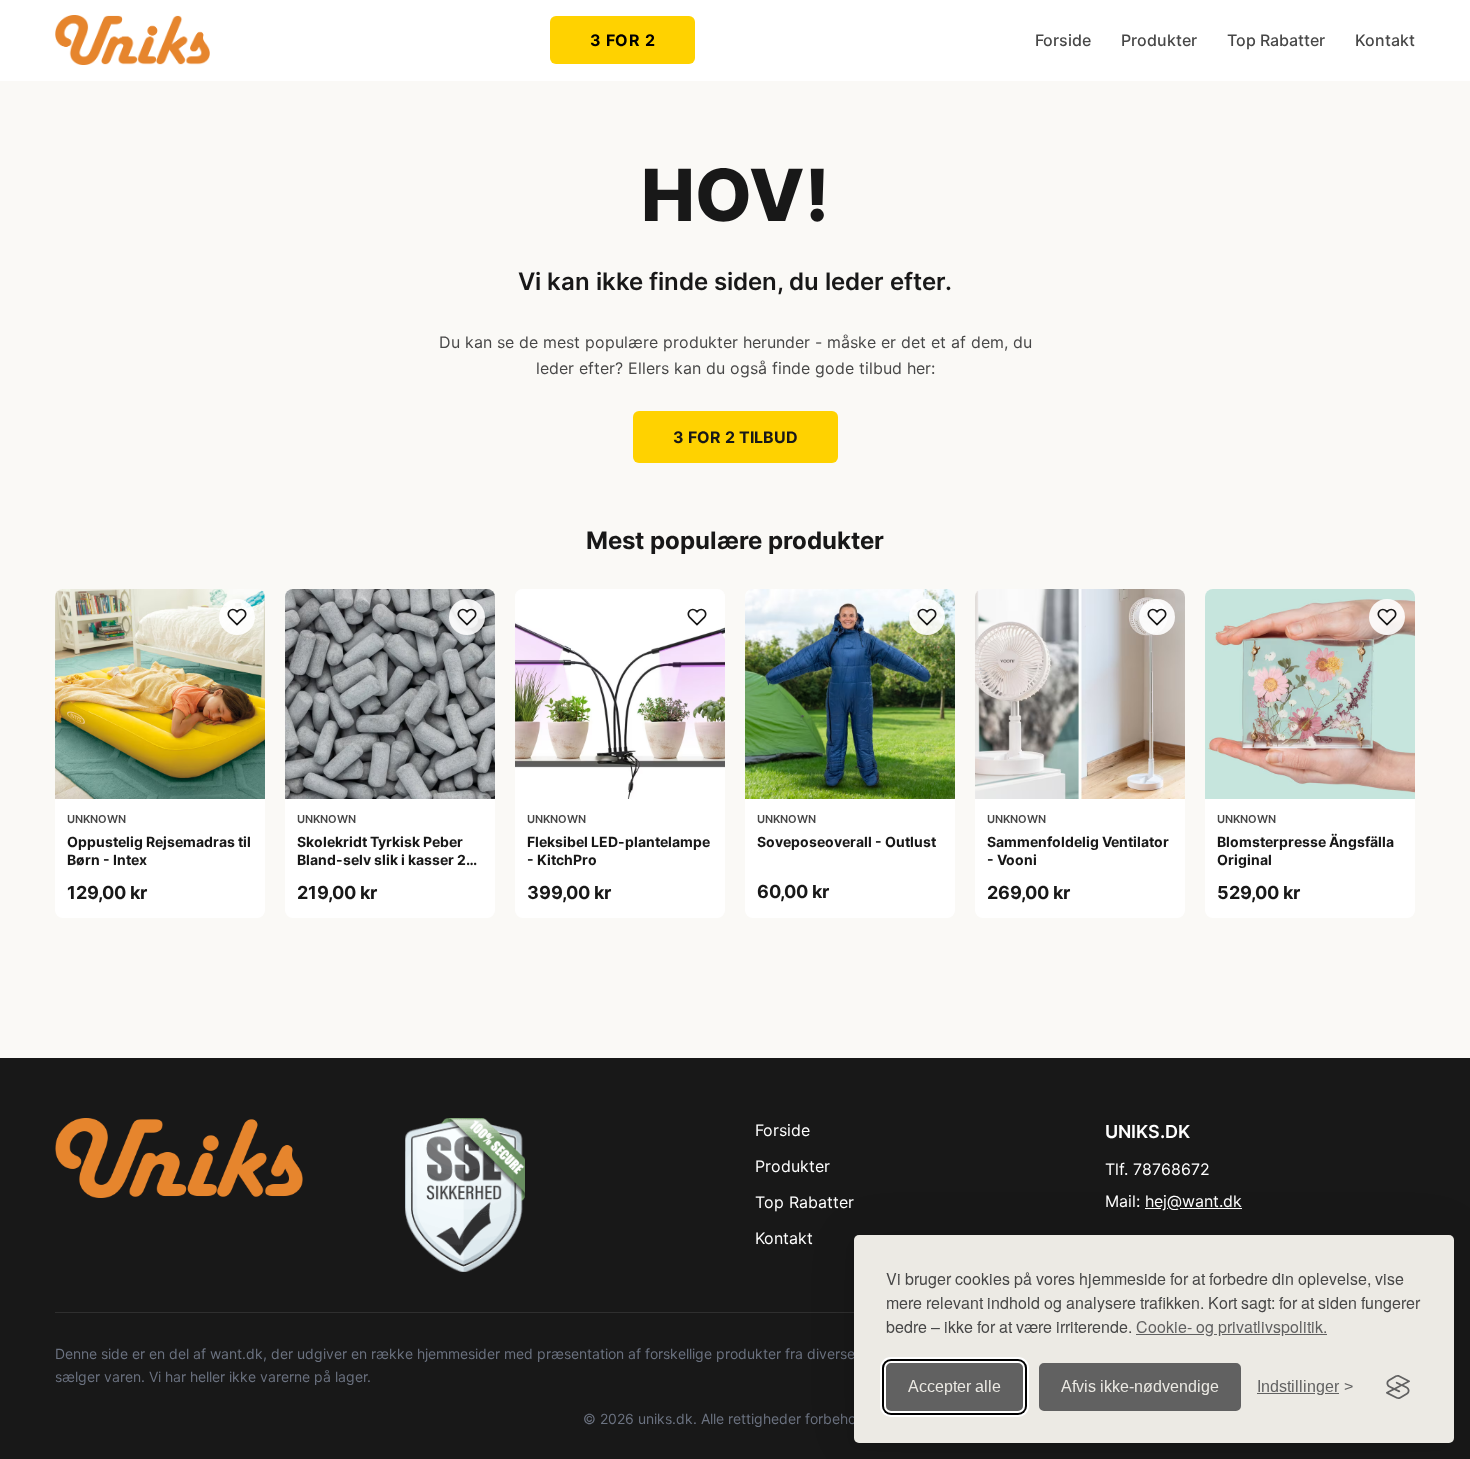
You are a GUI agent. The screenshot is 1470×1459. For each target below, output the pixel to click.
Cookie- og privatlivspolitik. (1231, 1326)
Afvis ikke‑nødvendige (1140, 1386)
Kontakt (1385, 40)
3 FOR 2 (623, 40)
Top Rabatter (1276, 40)
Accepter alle (954, 1386)
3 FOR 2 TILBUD (735, 437)
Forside (1063, 40)
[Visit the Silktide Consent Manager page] (1398, 1387)
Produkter (1159, 40)
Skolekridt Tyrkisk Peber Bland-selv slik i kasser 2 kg (381, 859)
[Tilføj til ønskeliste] (237, 617)
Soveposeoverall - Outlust (846, 841)
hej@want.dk (1193, 1201)
